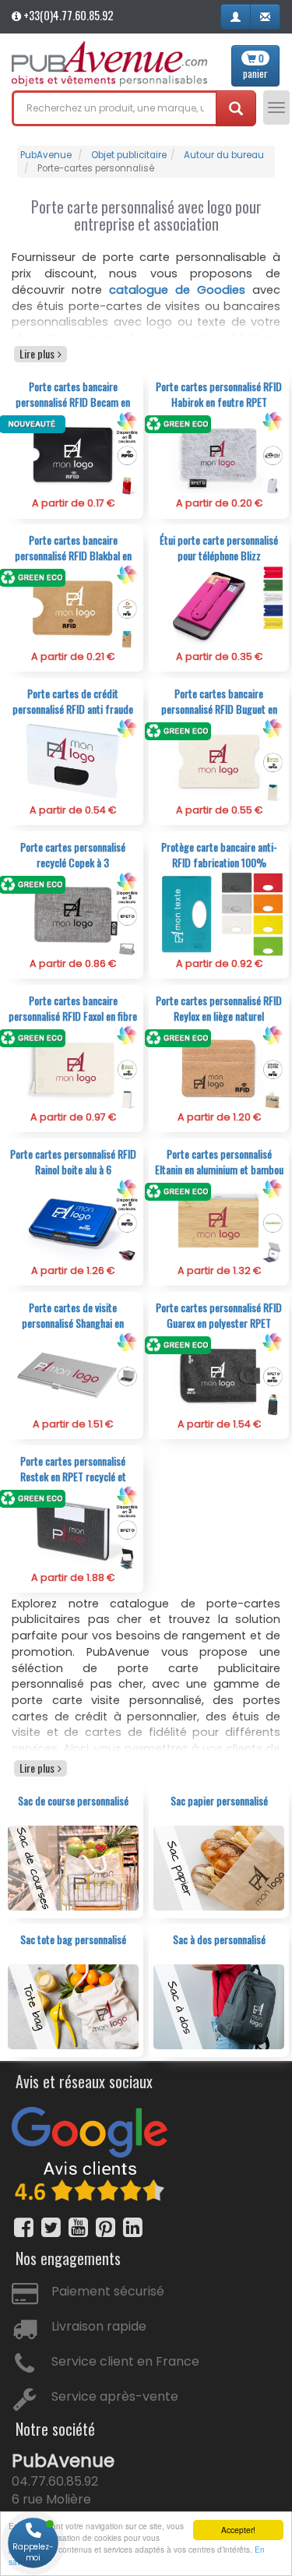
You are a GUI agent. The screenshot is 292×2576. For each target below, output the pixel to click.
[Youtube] (78, 2227)
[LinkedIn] (133, 2227)
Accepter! (238, 2530)
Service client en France (125, 2361)
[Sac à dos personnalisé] (219, 2006)
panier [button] (255, 66)
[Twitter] (51, 2227)
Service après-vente (115, 2396)
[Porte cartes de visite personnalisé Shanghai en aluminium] (73, 1374)
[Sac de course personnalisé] (73, 1867)
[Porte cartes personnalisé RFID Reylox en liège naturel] (219, 1067)
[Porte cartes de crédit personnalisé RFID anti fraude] (73, 760)
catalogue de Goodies (177, 290)
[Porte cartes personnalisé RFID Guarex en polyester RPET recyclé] (219, 1374)
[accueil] (109, 64)
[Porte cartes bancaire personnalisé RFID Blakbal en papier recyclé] (73, 607)
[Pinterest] (106, 2227)
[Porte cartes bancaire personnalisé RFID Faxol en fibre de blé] (73, 1067)
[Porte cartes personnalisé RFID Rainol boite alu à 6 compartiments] (73, 1221)
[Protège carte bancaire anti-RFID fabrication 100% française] (219, 914)
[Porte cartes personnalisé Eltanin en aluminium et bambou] (219, 1221)
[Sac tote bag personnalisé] (73, 2006)
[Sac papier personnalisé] (219, 1867)
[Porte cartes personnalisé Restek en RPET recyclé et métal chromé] (73, 1528)
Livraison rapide (99, 2326)
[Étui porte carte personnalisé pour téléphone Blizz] (219, 607)
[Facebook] (24, 2227)
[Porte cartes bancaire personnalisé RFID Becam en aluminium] (73, 453)
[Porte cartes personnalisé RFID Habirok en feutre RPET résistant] (219, 453)
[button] (236, 17)
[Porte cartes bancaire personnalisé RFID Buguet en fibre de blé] (219, 760)
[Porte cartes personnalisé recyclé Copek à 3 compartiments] (73, 914)
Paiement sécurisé (108, 2291)
